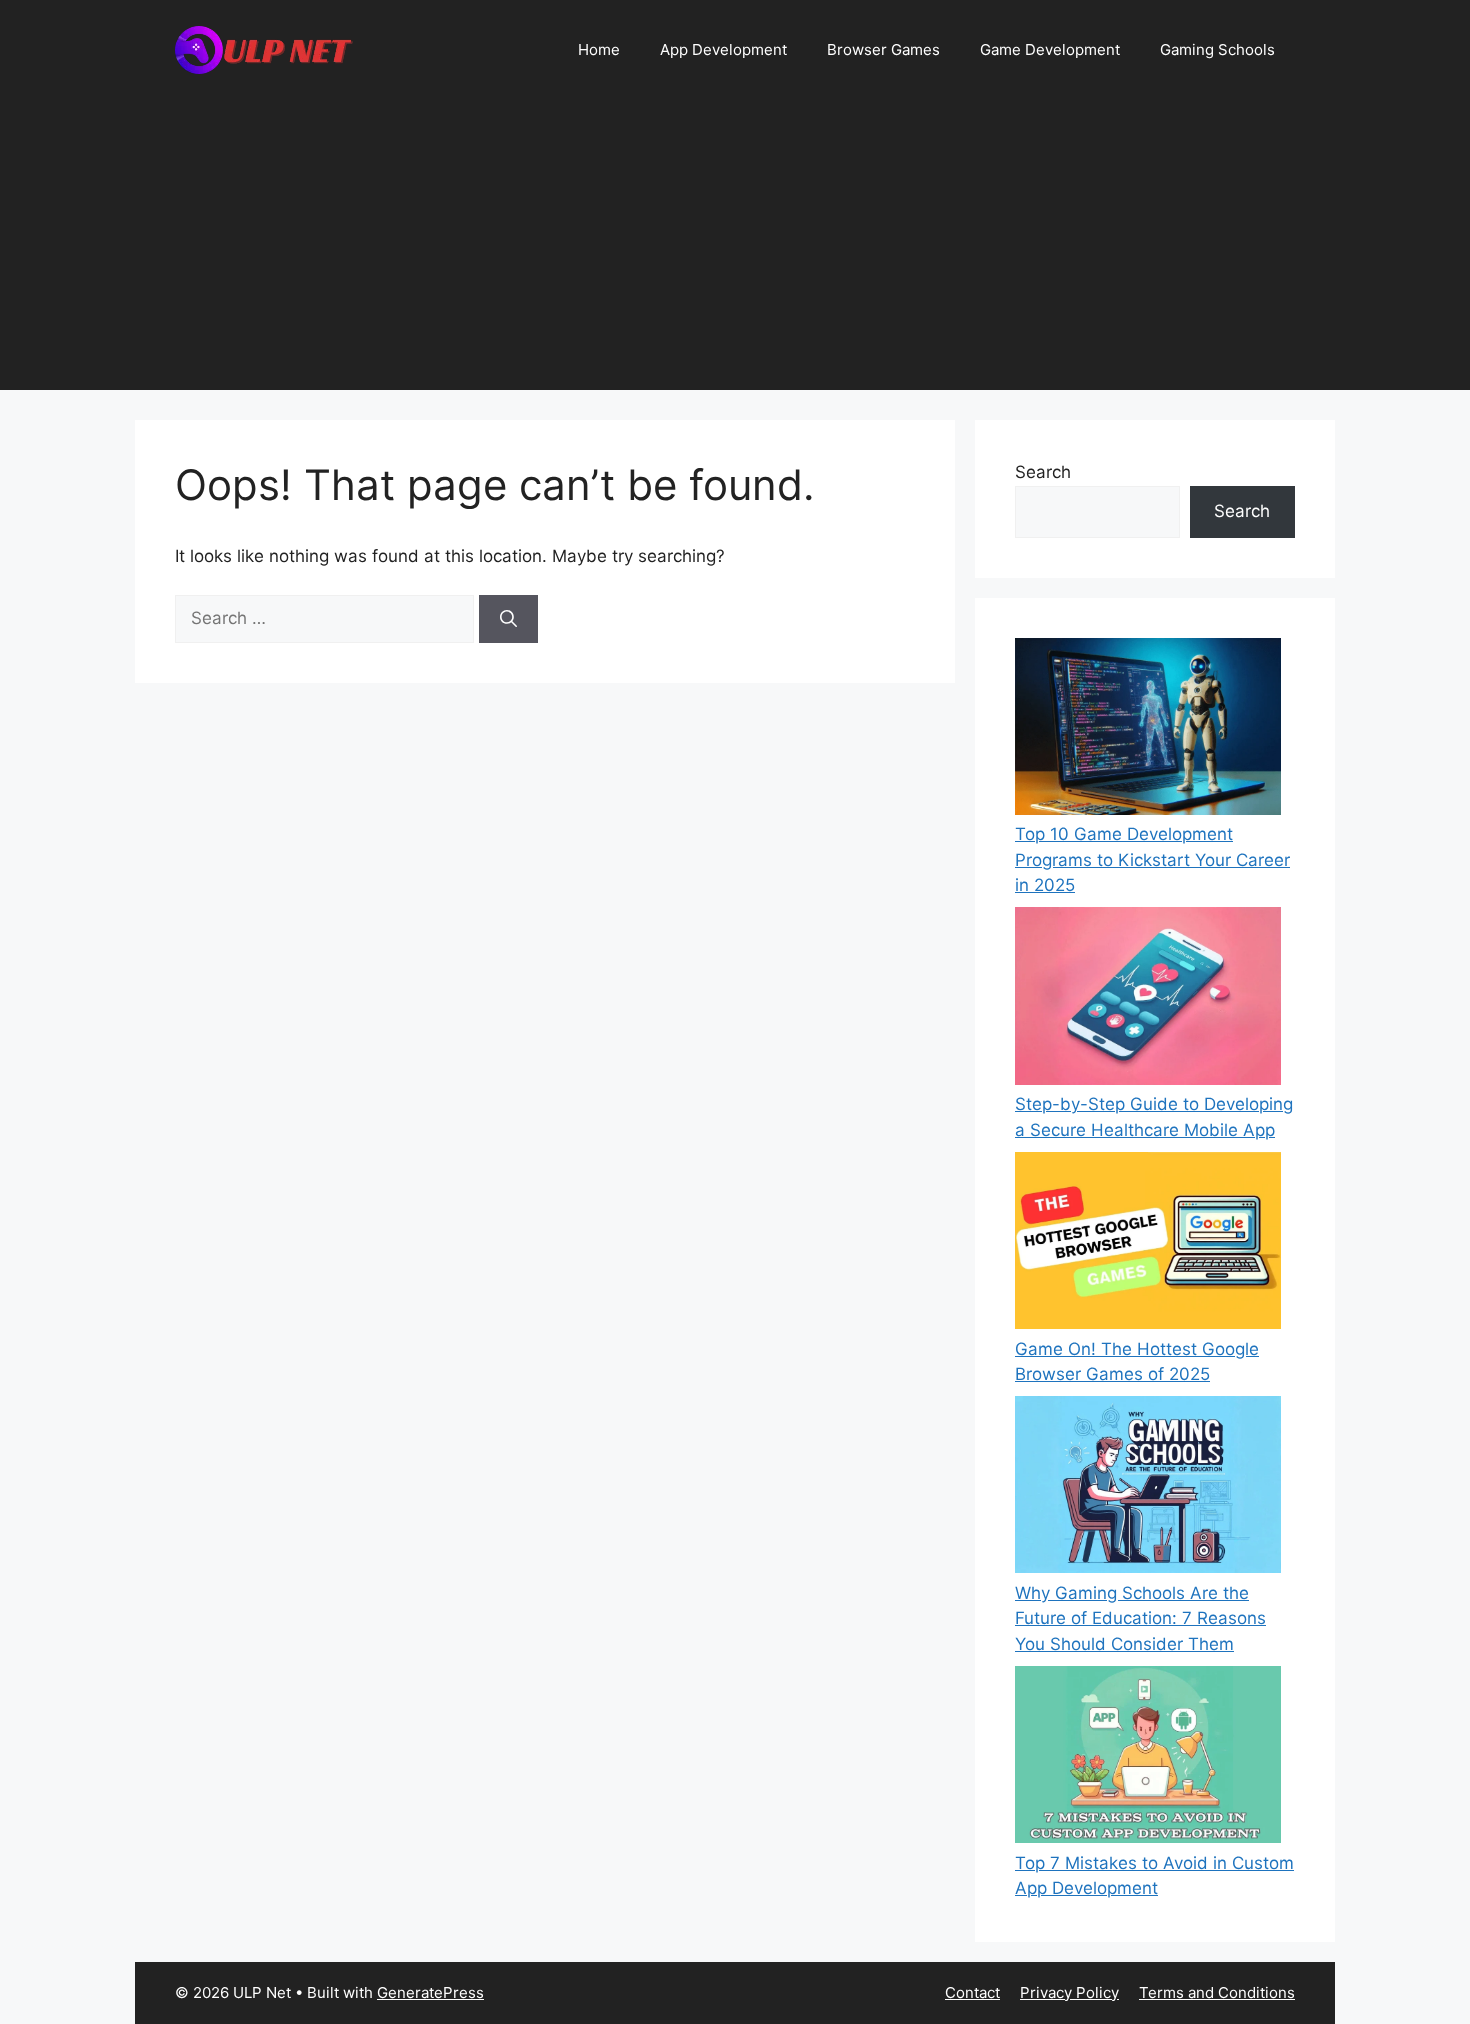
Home (599, 49)
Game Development (1050, 49)
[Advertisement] (735, 250)
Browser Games (883, 49)
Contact (972, 1992)
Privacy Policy (1069, 1992)
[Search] (508, 619)
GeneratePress (430, 1992)
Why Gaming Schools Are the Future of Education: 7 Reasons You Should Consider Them (1140, 1618)
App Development (723, 49)
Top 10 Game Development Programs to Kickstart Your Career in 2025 (1152, 859)
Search (1043, 472)
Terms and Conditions (1217, 1992)
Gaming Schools (1217, 49)
